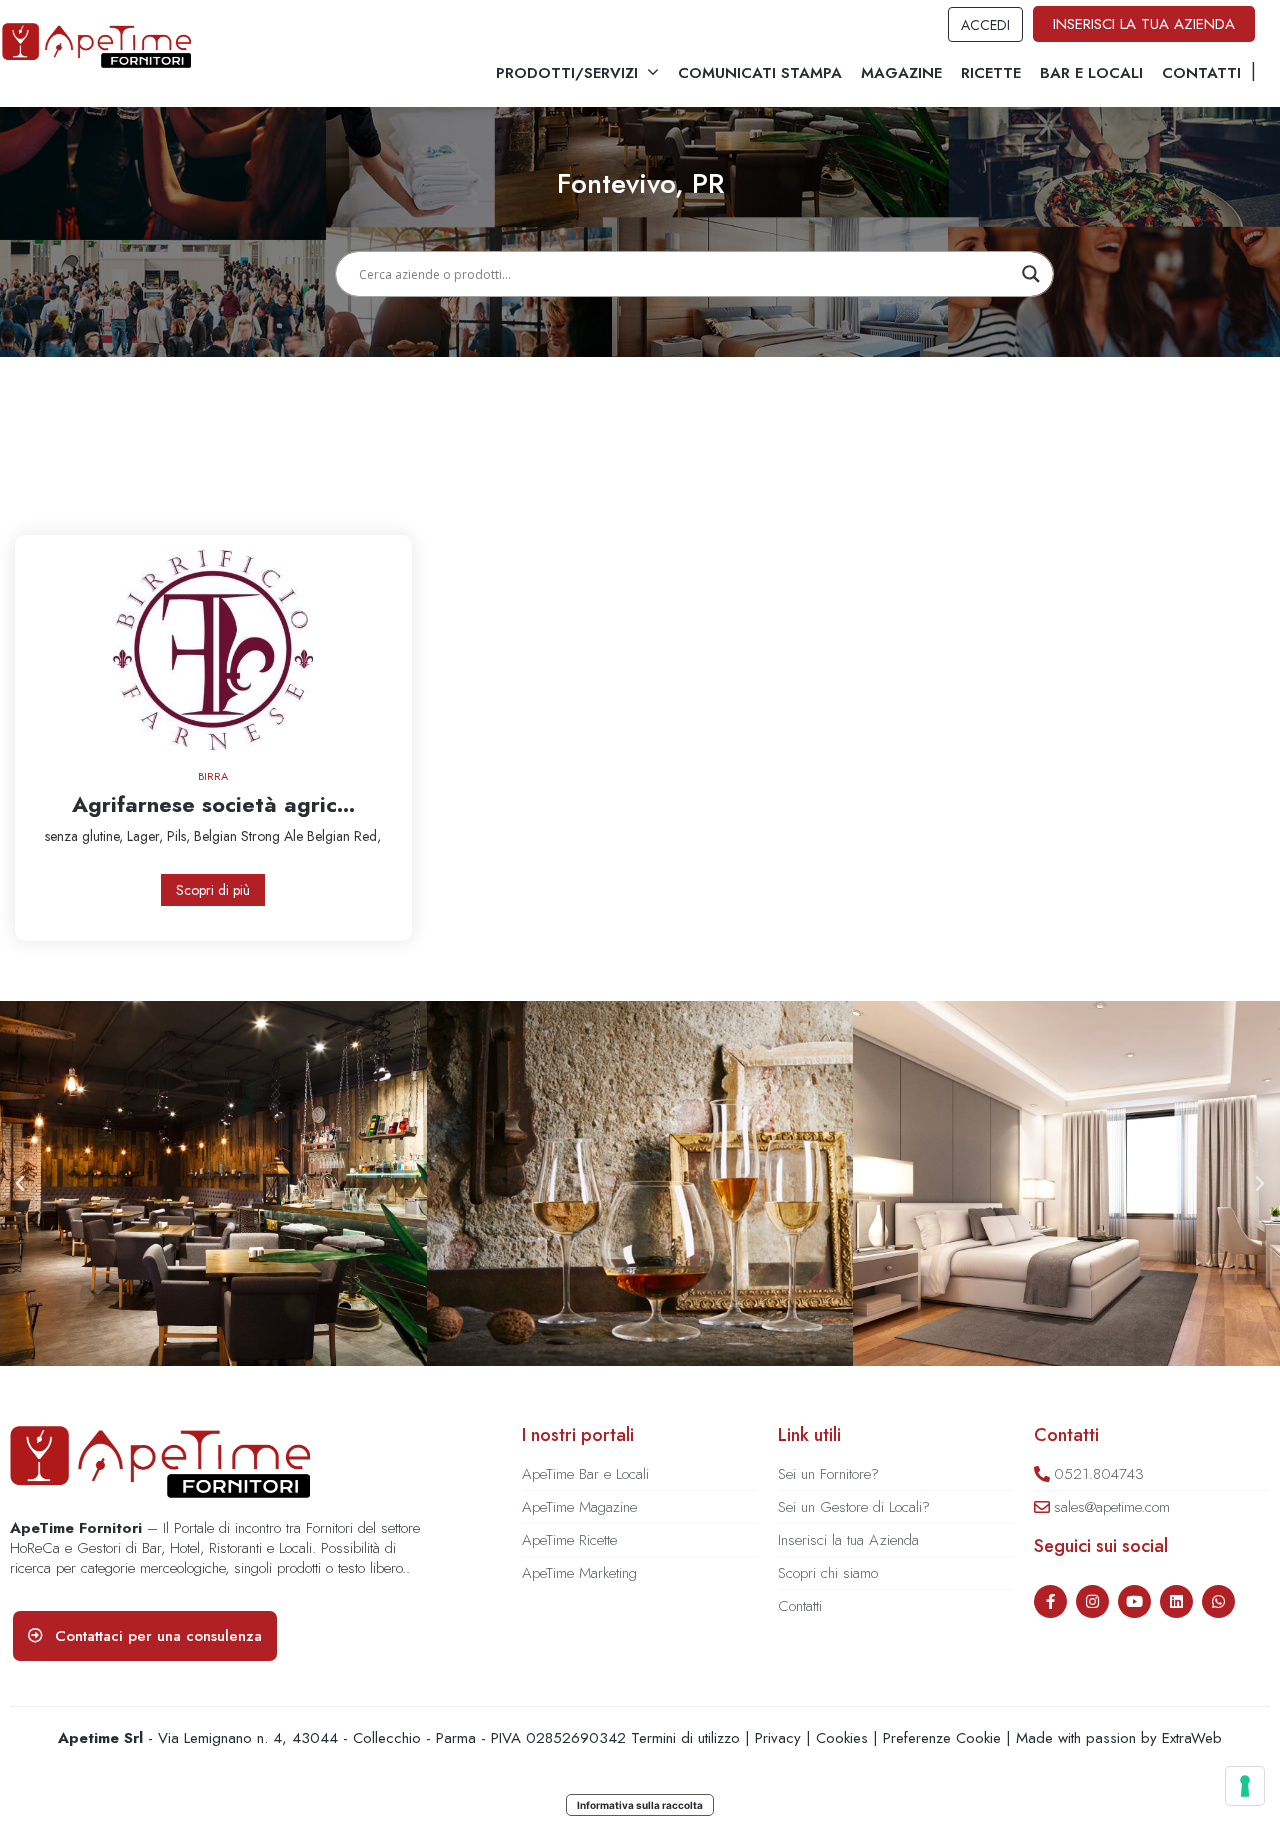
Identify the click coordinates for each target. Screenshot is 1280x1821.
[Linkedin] (1176, 1601)
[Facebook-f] (1050, 1601)
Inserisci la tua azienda (1144, 24)
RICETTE (991, 73)
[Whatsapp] (1218, 1601)
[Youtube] (1134, 1601)
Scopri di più (213, 890)
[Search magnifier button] (1031, 274)
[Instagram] (1092, 1601)
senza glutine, (86, 836)
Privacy (778, 1738)
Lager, (147, 836)
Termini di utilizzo (685, 1738)
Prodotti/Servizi (567, 73)
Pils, (180, 836)
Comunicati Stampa (760, 73)
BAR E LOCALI (1091, 73)
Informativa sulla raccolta (640, 1805)
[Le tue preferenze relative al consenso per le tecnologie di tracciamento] (1245, 1786)
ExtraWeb (1192, 1738)
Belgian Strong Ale (250, 836)
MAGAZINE (901, 73)
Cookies (842, 1738)
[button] (20, 1184)
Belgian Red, (344, 836)
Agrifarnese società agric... (213, 804)
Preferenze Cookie (942, 1738)
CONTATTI (1201, 73)
